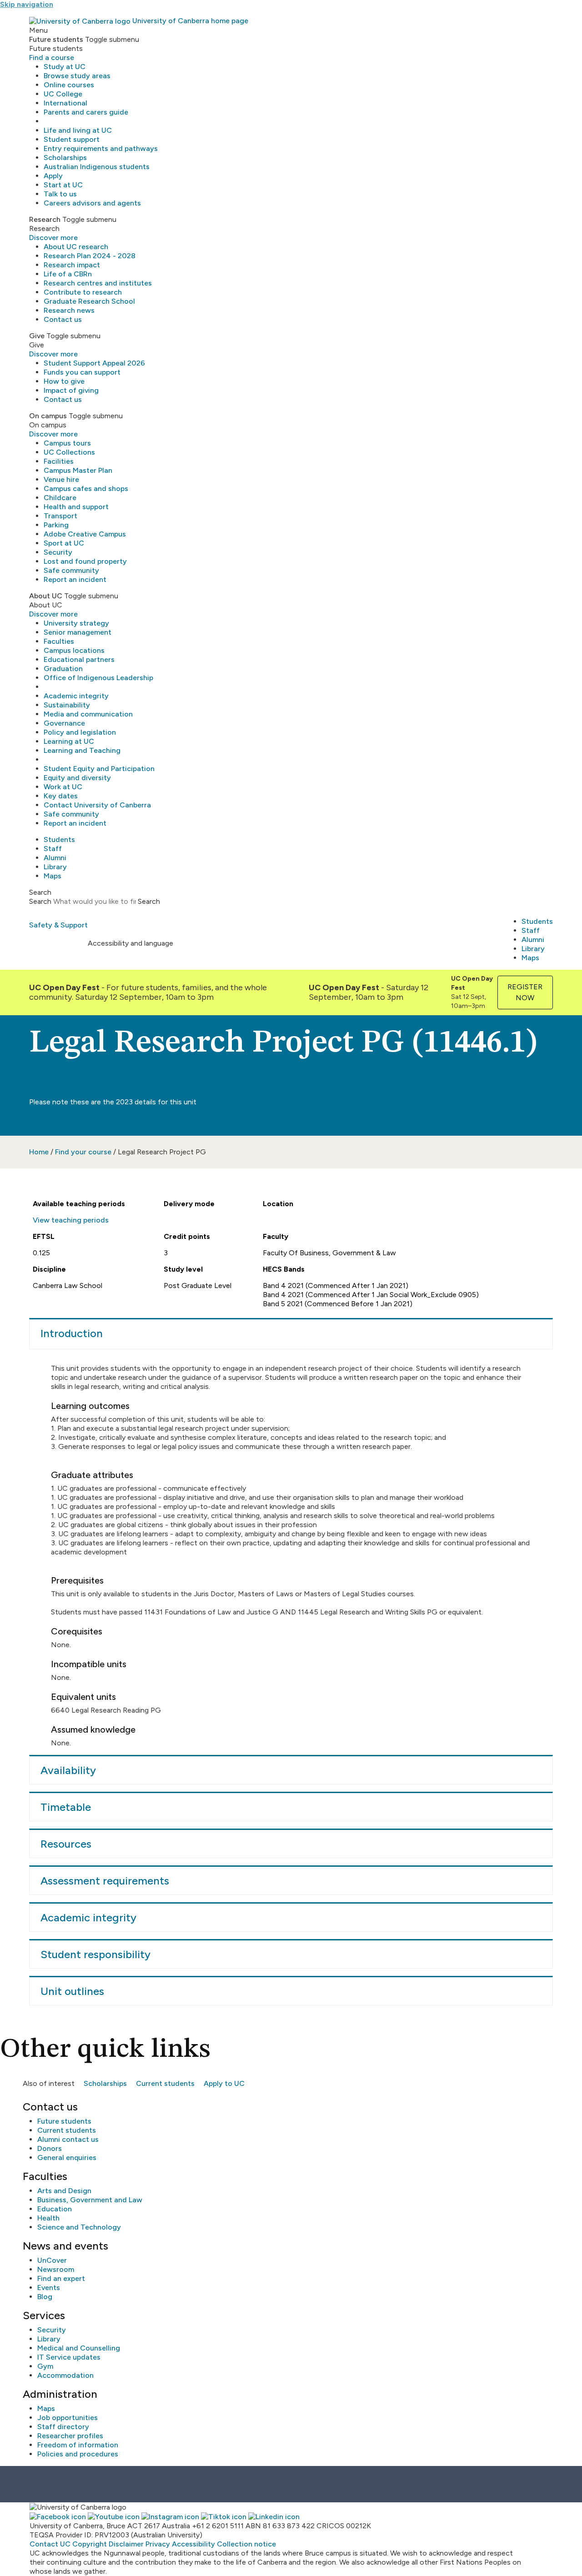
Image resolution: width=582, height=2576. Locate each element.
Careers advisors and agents (92, 203)
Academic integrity (76, 696)
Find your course (83, 1152)
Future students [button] (56, 39)
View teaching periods (71, 1220)
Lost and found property (85, 561)
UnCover (52, 2260)
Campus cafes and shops (86, 489)
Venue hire (61, 479)
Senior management (78, 632)
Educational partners (79, 659)
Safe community (71, 570)
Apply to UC (224, 2083)
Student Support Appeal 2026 (94, 363)
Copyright (90, 2544)
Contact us (63, 319)
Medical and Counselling (79, 2348)
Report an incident (75, 579)
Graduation (63, 669)
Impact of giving (71, 390)
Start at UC (63, 185)
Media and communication (88, 714)
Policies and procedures (78, 2454)
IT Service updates (69, 2357)
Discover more (53, 238)
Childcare (60, 498)
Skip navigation (27, 4)
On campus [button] (48, 416)
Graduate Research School (89, 301)
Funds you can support (82, 372)
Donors (50, 2148)
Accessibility (193, 2544)
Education (55, 2209)
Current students (165, 2083)
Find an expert (61, 2278)
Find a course (52, 58)
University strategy (76, 623)
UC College (63, 94)
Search (40, 901)
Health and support (76, 507)
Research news (69, 310)
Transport (60, 516)
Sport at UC (64, 543)
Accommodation (65, 2375)
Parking (56, 525)
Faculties (59, 641)
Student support (72, 139)
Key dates (61, 796)
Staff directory (63, 2427)
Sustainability (67, 705)
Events (49, 2288)
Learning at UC (69, 741)
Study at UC (65, 67)
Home (39, 1152)
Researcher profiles (70, 2436)
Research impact (72, 265)
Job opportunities (68, 2418)
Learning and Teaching (82, 750)
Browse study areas (77, 76)
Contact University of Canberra (97, 805)
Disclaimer (126, 2544)
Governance (64, 723)
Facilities (59, 461)
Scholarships (65, 158)
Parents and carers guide (86, 112)
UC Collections (69, 452)
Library (55, 867)
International (65, 103)
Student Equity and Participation (99, 769)
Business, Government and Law (90, 2200)
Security (58, 552)
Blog (45, 2297)
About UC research (76, 247)
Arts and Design (64, 2191)
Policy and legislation (80, 732)
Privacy (158, 2544)
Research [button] (45, 219)
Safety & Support (58, 925)
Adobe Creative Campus (85, 534)
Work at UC (63, 787)
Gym (45, 2366)
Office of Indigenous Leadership (98, 678)
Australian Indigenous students (97, 167)
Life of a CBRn (68, 274)
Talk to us (60, 194)
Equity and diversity (77, 778)
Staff (53, 849)
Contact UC (50, 2544)
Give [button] (37, 336)
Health (48, 2218)
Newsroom (56, 2269)
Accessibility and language (130, 943)
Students (59, 839)
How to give (64, 381)
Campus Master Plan (78, 470)
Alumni (55, 858)
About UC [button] (46, 596)
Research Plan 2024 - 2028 (90, 256)
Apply (53, 176)
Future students (64, 2121)
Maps (53, 876)
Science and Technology (79, 2227)
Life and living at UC (78, 130)
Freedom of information (78, 2445)
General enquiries (67, 2158)
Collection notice (246, 2544)
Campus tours (67, 443)
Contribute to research (83, 292)
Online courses (69, 85)
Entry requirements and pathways (101, 148)
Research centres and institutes (98, 283)
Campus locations (74, 650)
